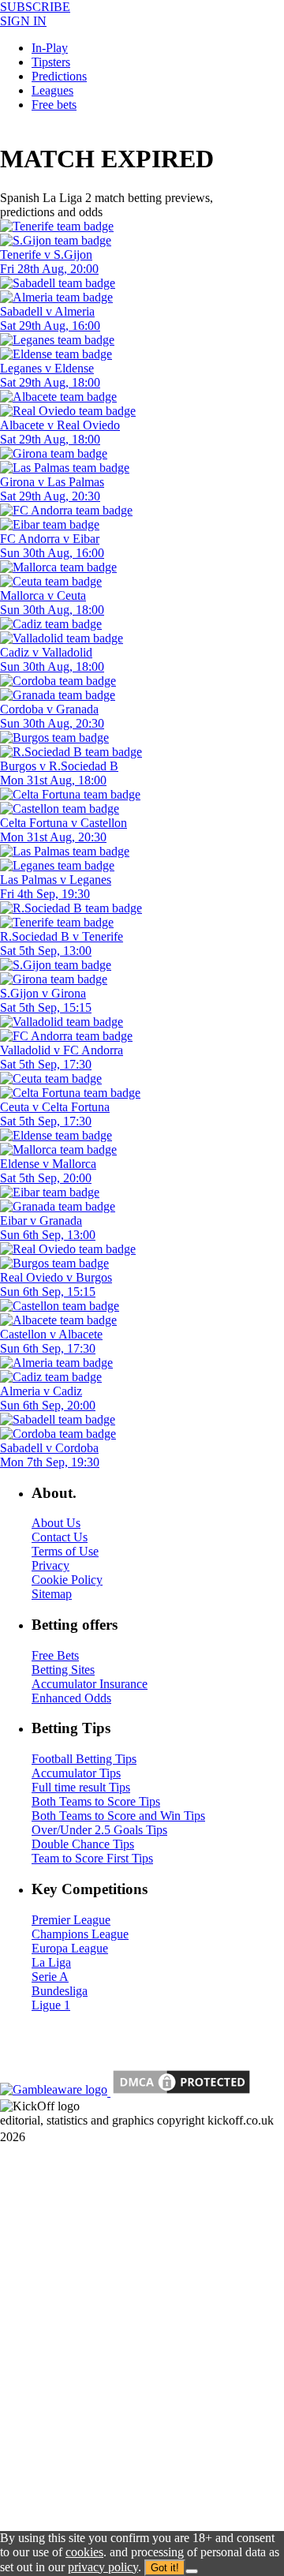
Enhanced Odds (71, 1698)
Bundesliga (60, 1991)
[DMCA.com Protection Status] (180, 2092)
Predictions (59, 76)
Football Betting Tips (84, 1759)
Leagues (52, 90)
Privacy (50, 1565)
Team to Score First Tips (92, 1858)
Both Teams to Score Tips (96, 1801)
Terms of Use (65, 1551)
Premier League (71, 1920)
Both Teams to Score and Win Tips (118, 1816)
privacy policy (103, 2567)
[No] (192, 2571)
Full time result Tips (81, 1787)
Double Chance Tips (83, 1844)
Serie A (50, 1977)
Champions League (80, 1934)
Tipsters (51, 62)
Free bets (54, 105)
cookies (84, 2552)
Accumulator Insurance (90, 1684)
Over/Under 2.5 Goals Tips (99, 1830)
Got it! (165, 2568)
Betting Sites (63, 1670)
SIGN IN (23, 21)
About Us (56, 1523)
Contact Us (60, 1537)
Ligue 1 (51, 2005)
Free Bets (55, 1655)
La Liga (51, 1962)
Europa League (70, 1948)
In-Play (50, 48)
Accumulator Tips (76, 1773)
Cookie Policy (67, 1580)
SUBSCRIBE (35, 7)
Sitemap (52, 1594)
